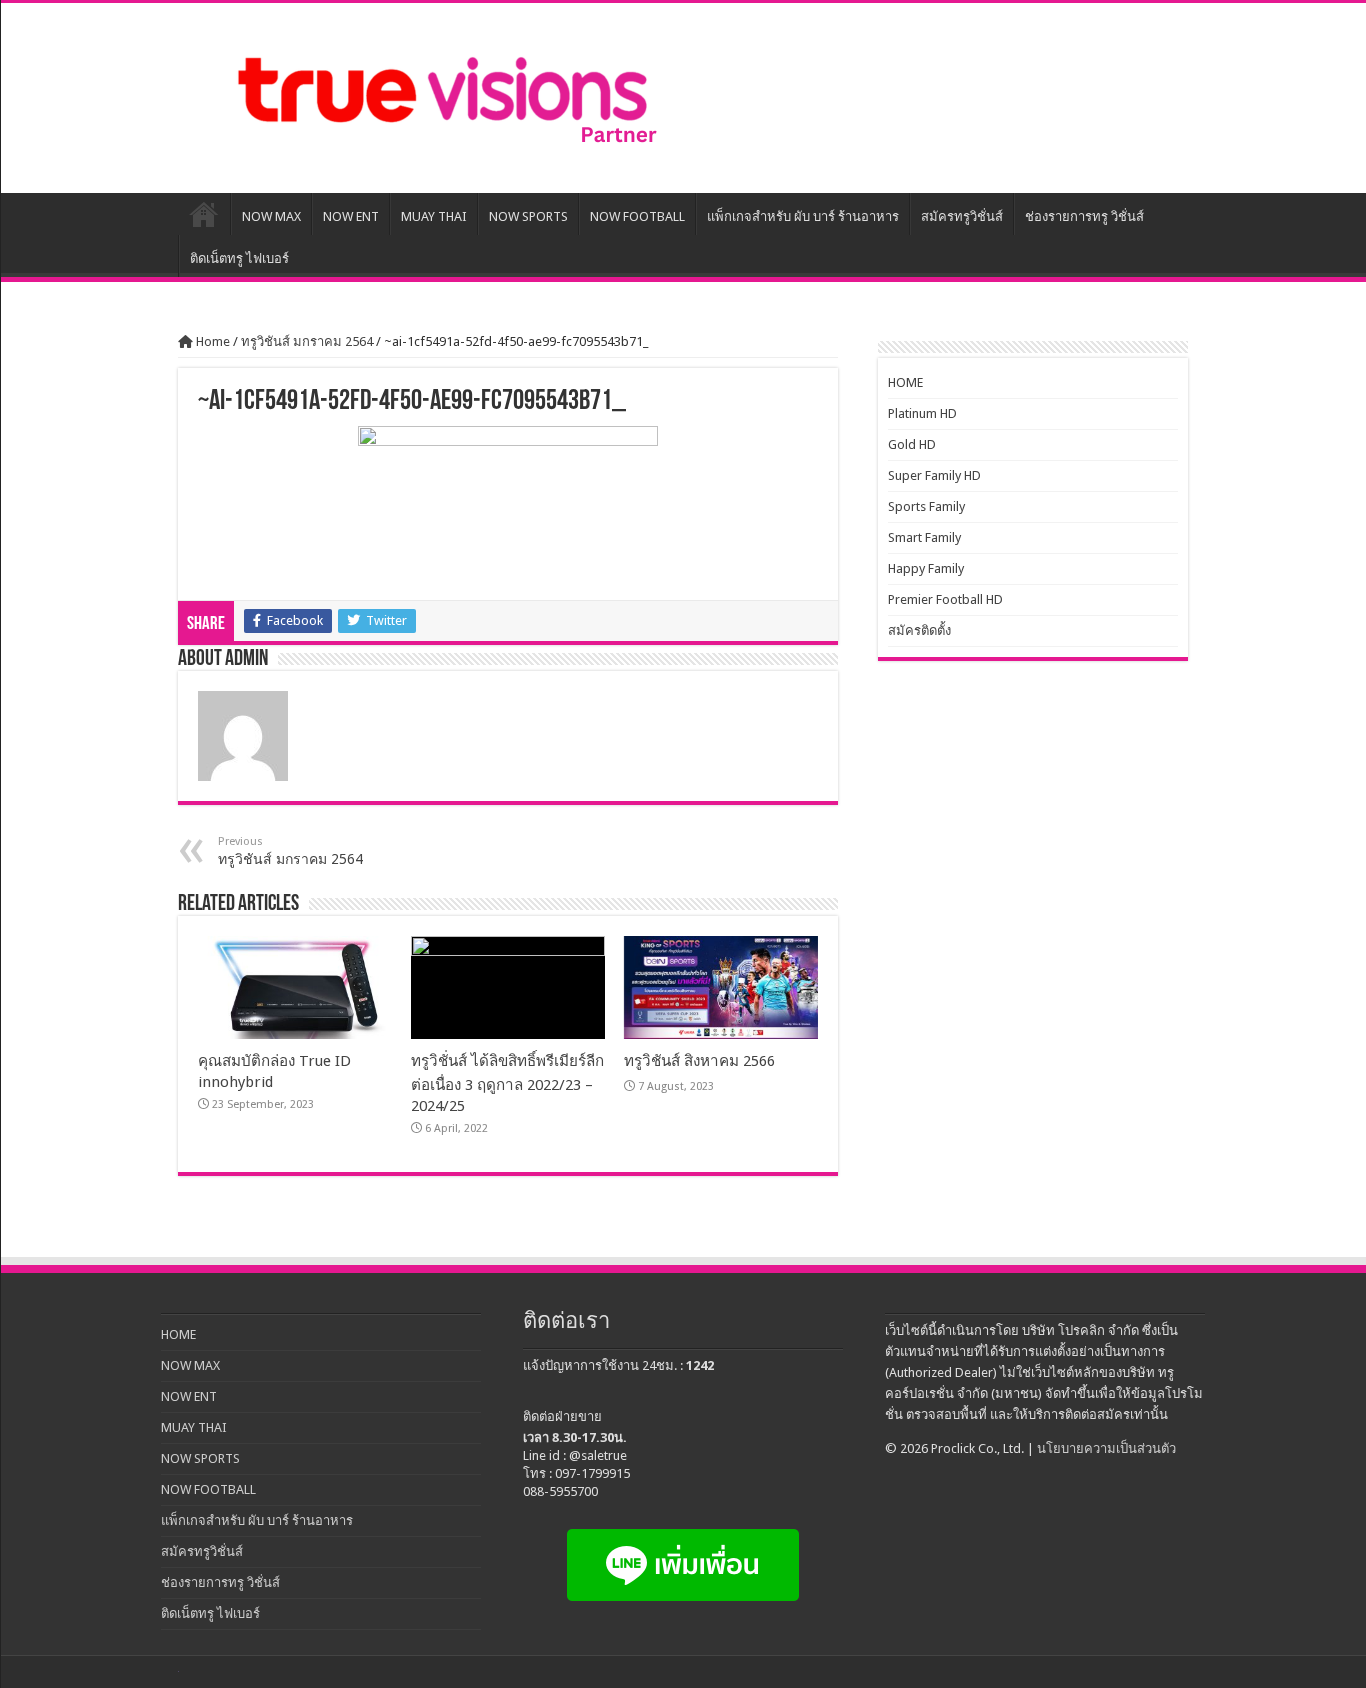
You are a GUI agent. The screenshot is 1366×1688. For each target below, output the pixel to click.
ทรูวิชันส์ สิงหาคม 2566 (699, 1061)
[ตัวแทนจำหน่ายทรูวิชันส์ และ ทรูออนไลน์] (443, 98)
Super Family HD (934, 475)
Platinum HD (922, 413)
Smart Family (924, 537)
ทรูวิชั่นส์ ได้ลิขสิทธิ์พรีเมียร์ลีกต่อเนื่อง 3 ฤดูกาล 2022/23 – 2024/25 (507, 1083)
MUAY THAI (434, 216)
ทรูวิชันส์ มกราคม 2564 (307, 341)
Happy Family (926, 568)
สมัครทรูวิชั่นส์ (962, 216)
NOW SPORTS (528, 216)
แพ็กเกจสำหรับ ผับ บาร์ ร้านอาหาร (803, 216)
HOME (204, 214)
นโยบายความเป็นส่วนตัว (1106, 1448)
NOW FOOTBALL (637, 216)
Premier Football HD (945, 599)
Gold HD (912, 444)
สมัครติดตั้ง (919, 630)
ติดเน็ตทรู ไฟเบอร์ (239, 258)
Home (211, 341)
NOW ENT (351, 216)
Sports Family (926, 506)
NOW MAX (271, 216)
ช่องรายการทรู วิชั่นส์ (1084, 216)
